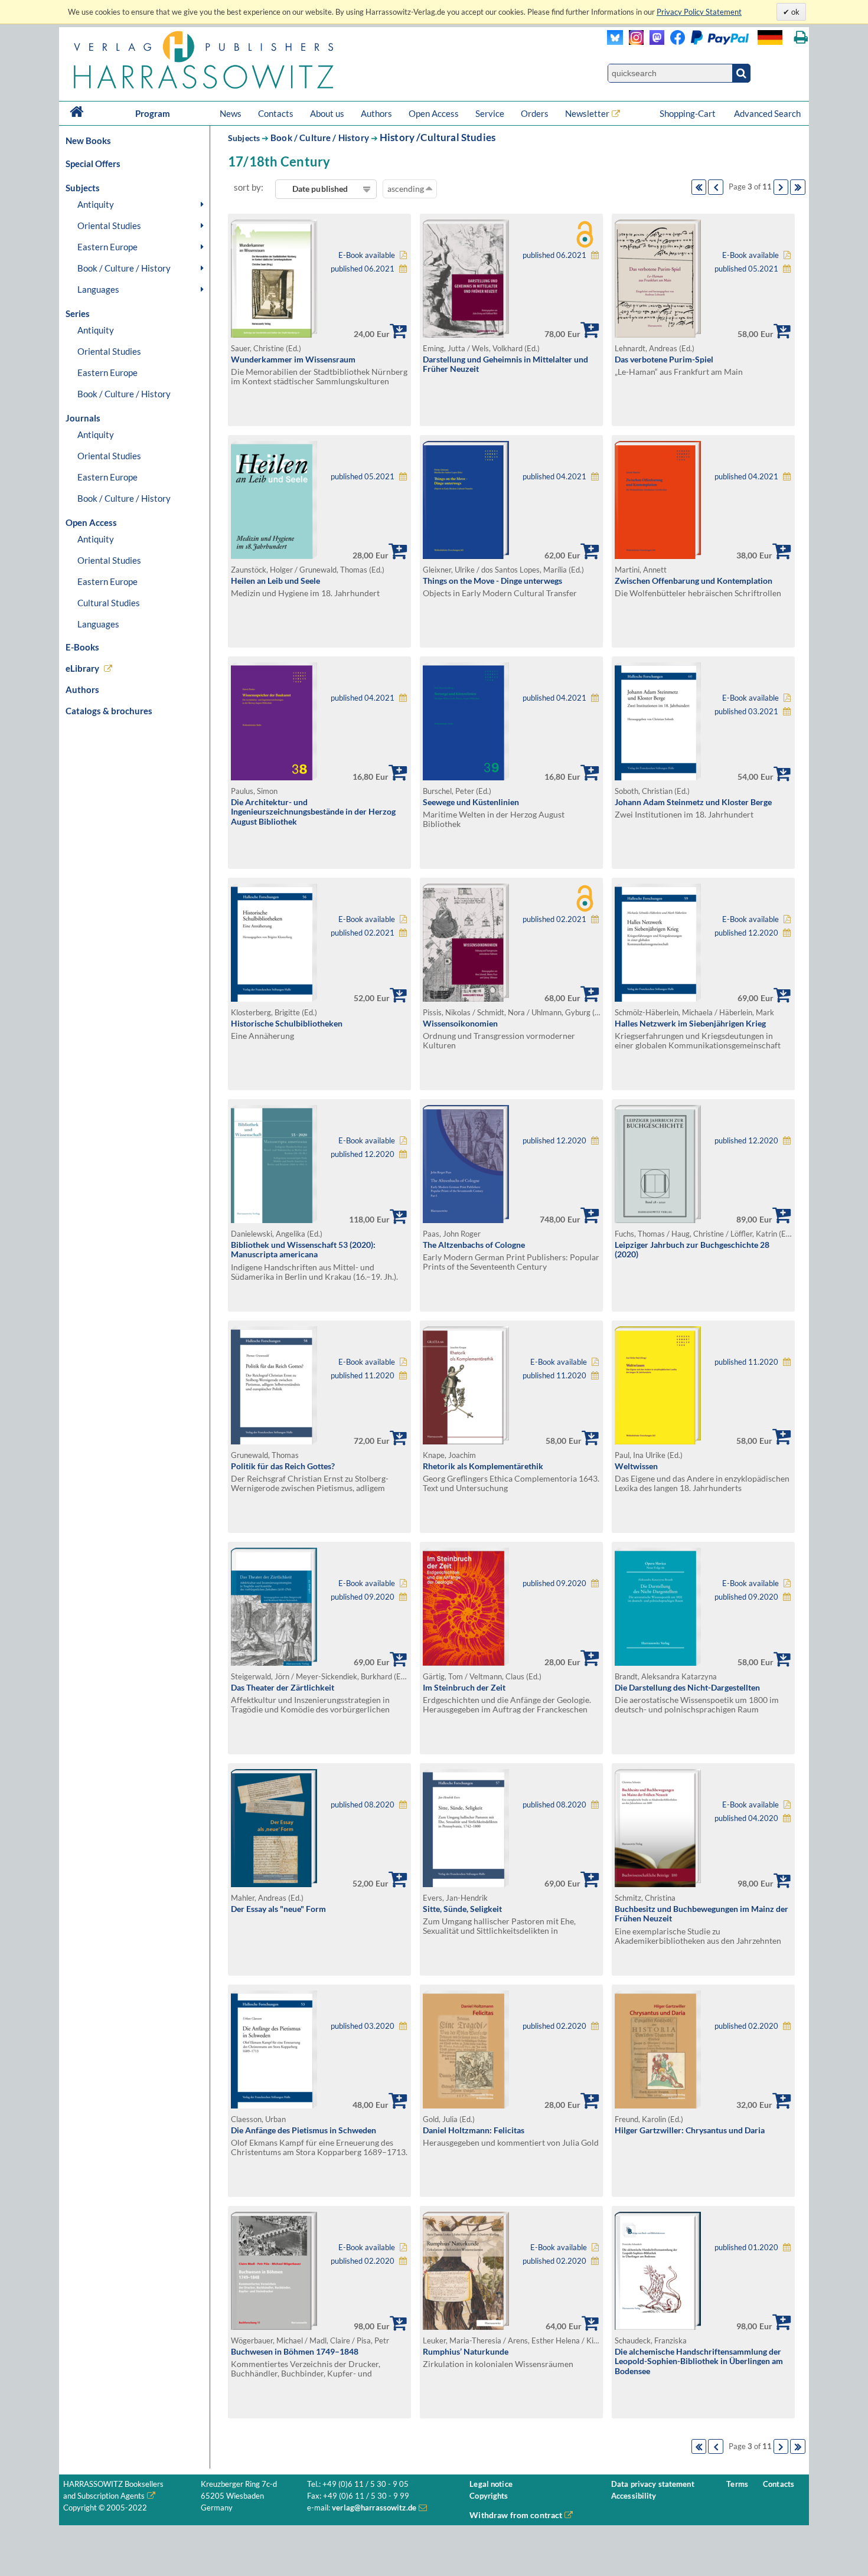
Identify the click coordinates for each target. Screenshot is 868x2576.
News (231, 113)
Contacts (276, 113)
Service (490, 113)
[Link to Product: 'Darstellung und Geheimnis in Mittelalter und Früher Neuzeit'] (466, 334)
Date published (320, 189)
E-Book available (367, 255)
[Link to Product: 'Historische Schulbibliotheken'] (274, 998)
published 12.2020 (746, 933)
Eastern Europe (107, 247)
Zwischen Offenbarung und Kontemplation (694, 581)
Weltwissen (636, 1466)
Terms (737, 2484)
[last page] (798, 187)
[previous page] (716, 187)
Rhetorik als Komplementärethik (483, 1466)
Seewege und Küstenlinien (471, 802)
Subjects (244, 138)
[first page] (699, 187)
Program (153, 113)
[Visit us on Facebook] (707, 42)
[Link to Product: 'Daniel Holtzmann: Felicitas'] (466, 2105)
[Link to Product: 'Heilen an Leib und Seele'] (274, 556)
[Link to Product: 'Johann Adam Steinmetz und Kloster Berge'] (658, 777)
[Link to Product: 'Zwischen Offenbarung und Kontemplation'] (658, 556)
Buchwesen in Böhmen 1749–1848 (295, 2351)
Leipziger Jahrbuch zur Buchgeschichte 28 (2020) (692, 1250)
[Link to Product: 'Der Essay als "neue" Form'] (274, 1884)
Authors (376, 113)
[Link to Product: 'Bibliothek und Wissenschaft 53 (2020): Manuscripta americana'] (274, 1220)
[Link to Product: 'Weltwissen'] (658, 1441)
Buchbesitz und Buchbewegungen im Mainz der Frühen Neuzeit (701, 1914)
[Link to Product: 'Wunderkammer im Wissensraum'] (274, 334)
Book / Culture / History (124, 268)
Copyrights (489, 2496)
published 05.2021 (746, 269)
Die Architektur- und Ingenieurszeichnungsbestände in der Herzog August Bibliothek (313, 812)
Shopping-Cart (688, 113)
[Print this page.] (801, 37)
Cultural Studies (109, 603)
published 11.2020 (363, 1376)
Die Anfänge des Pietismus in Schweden (304, 2130)
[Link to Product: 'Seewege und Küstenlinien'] (466, 777)
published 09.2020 (363, 1597)
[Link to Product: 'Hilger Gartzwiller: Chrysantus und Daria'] (658, 2105)
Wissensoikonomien (460, 1023)
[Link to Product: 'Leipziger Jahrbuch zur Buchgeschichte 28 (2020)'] (658, 1220)
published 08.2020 (363, 1805)
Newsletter (587, 113)
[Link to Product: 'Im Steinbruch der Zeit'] (466, 1663)
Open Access (434, 113)
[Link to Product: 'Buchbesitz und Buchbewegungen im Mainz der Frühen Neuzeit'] (658, 1884)
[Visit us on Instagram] (633, 42)
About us (327, 113)
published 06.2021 (363, 269)
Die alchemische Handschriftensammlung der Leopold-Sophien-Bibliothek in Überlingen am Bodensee (699, 2361)
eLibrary (82, 668)
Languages (98, 289)
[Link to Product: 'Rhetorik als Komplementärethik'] (466, 1441)
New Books (88, 140)
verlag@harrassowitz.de (374, 2508)
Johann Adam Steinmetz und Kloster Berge (693, 802)
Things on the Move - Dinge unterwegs (492, 581)
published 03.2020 (363, 2026)
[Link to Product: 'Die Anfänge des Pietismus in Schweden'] (274, 2105)
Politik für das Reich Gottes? (283, 1466)
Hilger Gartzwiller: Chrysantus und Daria (690, 2130)
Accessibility (634, 2496)
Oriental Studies (109, 225)
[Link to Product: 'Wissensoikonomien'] (466, 998)
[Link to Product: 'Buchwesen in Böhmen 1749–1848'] (274, 2327)
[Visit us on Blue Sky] (615, 42)
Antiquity (96, 204)
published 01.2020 (746, 2248)
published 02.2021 (363, 933)
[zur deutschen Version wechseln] (770, 37)
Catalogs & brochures (109, 711)
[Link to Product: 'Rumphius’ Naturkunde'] (466, 2327)
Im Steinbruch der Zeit (464, 1687)
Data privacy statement (653, 2484)
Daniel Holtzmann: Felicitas (474, 2130)
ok (794, 12)
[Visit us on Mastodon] (654, 42)
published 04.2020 (746, 1818)
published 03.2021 (746, 712)
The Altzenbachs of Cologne (474, 1245)
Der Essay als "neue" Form (278, 1909)
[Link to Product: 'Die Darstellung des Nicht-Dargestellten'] (658, 1663)
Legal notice (491, 2484)
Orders (535, 113)
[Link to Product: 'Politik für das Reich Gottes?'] (274, 1441)
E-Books (82, 647)
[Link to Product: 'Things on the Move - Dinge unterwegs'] (466, 556)
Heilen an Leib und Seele (275, 581)
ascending (407, 189)
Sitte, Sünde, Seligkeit (462, 1909)
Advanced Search (767, 113)
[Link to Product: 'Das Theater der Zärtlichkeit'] (274, 1663)
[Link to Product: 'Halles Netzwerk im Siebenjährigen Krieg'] (658, 998)
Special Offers (93, 164)
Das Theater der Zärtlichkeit (283, 1687)
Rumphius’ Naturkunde (466, 2351)
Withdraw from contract (516, 2515)
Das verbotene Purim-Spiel (664, 359)
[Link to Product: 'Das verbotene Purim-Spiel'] (658, 334)
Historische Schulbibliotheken (287, 1023)
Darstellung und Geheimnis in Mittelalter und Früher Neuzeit (505, 364)
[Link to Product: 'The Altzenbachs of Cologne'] (466, 1220)
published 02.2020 (554, 2026)
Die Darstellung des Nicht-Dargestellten (687, 1687)
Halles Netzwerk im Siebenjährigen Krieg (690, 1023)
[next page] (781, 187)
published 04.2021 (554, 477)
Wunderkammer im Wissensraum (293, 359)
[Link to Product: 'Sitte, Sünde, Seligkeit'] (466, 1884)
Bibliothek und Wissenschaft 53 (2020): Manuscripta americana (303, 1250)
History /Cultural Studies (438, 137)
